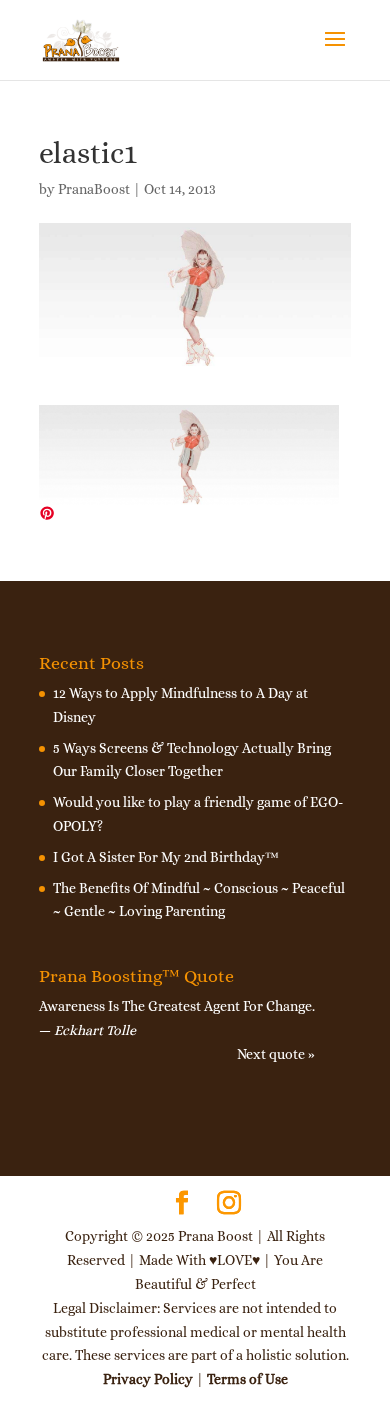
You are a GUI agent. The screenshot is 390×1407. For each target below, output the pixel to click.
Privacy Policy (148, 1379)
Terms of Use (247, 1379)
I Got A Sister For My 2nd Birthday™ (166, 857)
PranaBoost (94, 189)
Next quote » (276, 1054)
